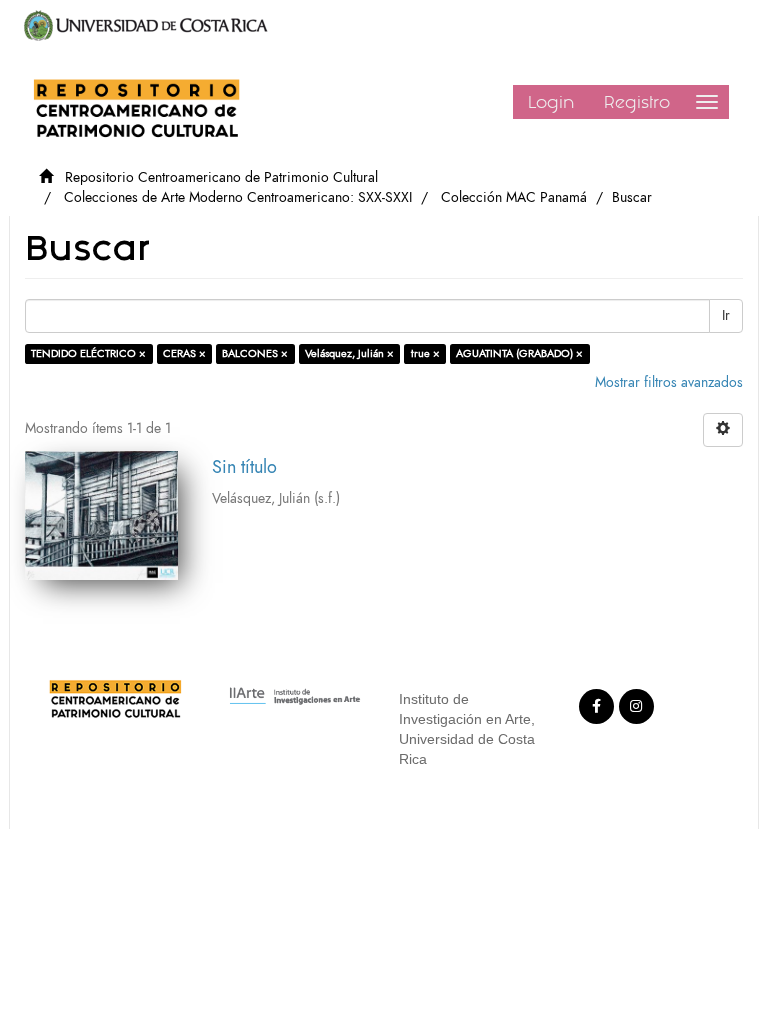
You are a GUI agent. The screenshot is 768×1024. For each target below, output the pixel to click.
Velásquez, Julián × (349, 353)
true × (425, 353)
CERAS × (184, 353)
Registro (637, 102)
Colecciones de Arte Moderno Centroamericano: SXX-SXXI (238, 197)
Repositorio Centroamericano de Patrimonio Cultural (221, 177)
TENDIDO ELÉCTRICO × (88, 353)
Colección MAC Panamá (514, 197)
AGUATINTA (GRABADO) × (519, 353)
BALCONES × (255, 353)
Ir (726, 315)
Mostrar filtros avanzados (669, 382)
